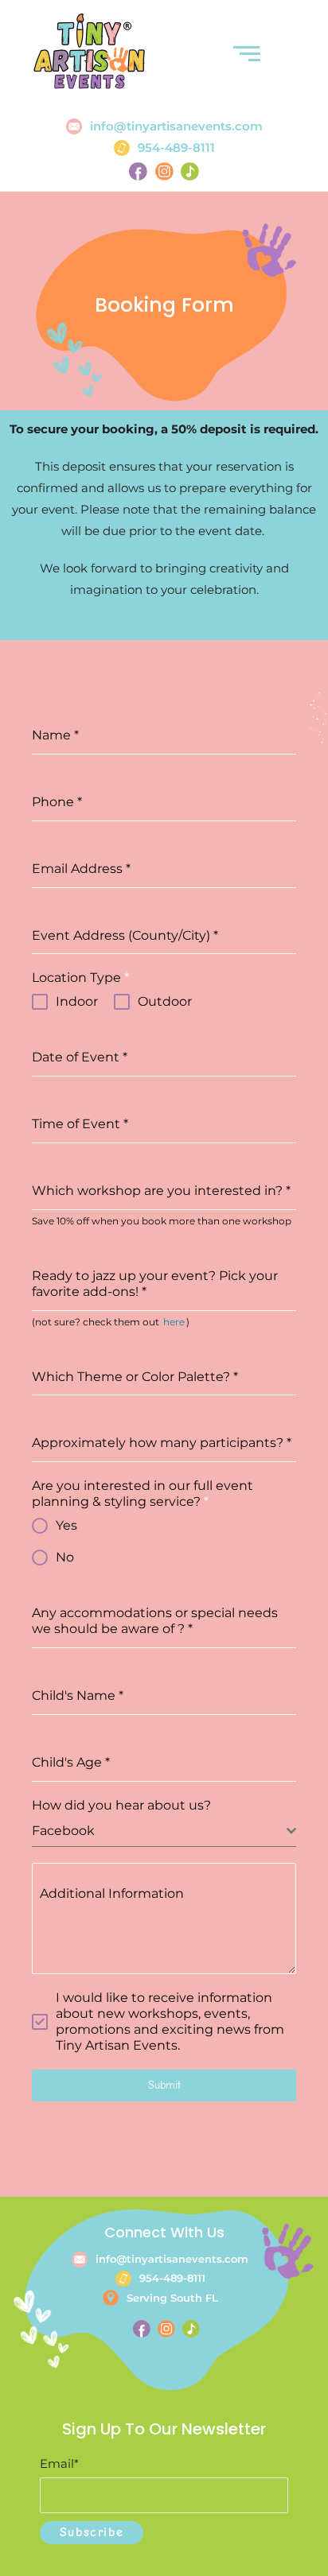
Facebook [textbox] (63, 1831)
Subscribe (92, 2532)
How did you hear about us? (121, 1805)
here (174, 1322)
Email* (59, 2463)
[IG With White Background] (167, 2329)
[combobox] (164, 1831)
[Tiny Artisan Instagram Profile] (164, 171)
